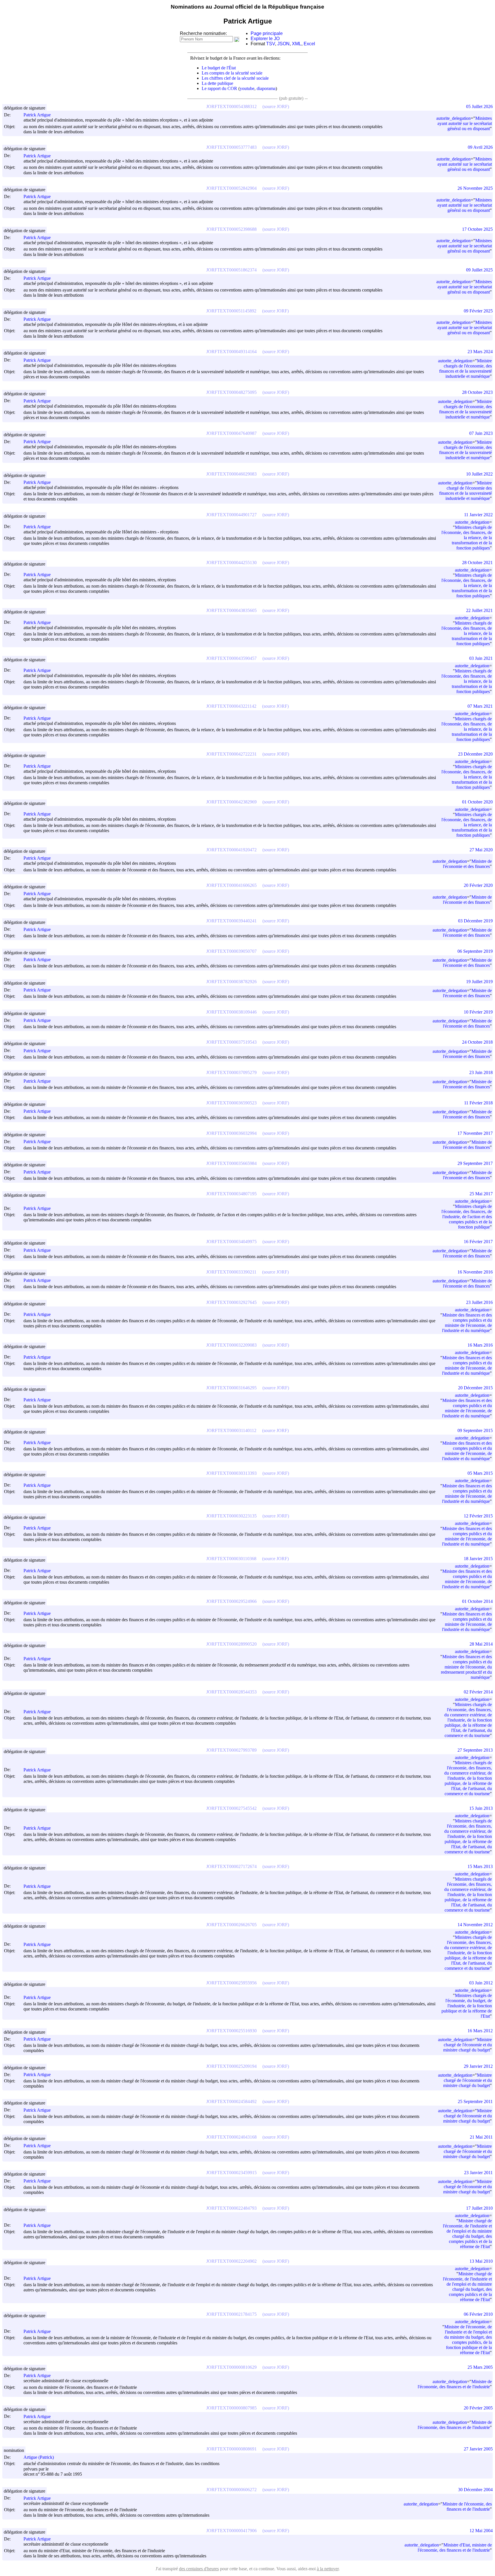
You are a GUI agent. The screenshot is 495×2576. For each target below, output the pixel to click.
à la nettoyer (328, 2569)
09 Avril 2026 (480, 147)
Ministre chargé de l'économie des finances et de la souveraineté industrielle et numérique (465, 491)
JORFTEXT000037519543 (231, 1042)
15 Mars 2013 (480, 1866)
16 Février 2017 (478, 1242)
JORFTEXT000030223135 (231, 1516)
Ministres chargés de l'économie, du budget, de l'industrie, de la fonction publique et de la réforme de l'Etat (467, 2006)
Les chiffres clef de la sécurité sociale (235, 78)
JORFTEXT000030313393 (231, 1473)
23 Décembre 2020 (475, 754)
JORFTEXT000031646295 (231, 1388)
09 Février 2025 (478, 311)
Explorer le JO (265, 39)
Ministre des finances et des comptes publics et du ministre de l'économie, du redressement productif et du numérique (466, 1667)
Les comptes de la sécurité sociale (232, 73)
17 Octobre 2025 (477, 229)
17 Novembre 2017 (475, 1133)
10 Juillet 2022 (479, 474)
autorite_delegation (453, 118)
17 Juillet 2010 (479, 2208)
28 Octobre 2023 (477, 392)
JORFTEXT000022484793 (231, 2208)
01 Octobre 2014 (477, 1601)
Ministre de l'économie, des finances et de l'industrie (455, 2384)
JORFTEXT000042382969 (231, 802)
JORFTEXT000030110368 (231, 1559)
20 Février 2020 (478, 885)
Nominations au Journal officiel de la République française (247, 7)
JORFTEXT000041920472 (231, 850)
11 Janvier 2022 (478, 515)
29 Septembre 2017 (475, 1163)
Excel (309, 44)
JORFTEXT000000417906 (231, 2531)
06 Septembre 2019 (475, 951)
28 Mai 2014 (481, 1644)
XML (297, 44)
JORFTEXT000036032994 (231, 1133)
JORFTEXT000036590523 (231, 1103)
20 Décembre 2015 (475, 1388)
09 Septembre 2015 (475, 1430)
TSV (271, 44)
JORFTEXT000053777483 (231, 147)
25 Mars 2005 (480, 2367)
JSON (283, 44)
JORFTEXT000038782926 (231, 982)
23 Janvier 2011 (478, 2173)
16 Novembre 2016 (475, 1272)
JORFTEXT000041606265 (231, 885)
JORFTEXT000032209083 (231, 1345)
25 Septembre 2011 (475, 2101)
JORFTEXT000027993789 (231, 1750)
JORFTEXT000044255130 (231, 563)
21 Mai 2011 (481, 2137)
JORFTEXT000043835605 (231, 610)
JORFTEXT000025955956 (231, 1983)
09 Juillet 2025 (479, 270)
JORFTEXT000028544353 (231, 1692)
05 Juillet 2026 (479, 106)
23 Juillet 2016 (479, 1302)
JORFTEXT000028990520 (231, 1644)
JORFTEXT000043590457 (231, 658)
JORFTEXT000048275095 (231, 392)
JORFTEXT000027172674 (231, 1866)
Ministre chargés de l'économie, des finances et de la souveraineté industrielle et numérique (465, 368)
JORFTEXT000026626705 (231, 1925)
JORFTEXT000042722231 (231, 754)
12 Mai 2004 (481, 2531)
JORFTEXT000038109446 (231, 1012)
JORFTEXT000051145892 (231, 311)
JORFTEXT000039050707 (231, 951)
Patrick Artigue (37, 115)
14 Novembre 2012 (475, 1925)
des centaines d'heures (199, 2569)
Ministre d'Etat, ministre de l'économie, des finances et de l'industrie (455, 2547)
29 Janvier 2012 (478, 2066)
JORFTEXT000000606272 (231, 2490)
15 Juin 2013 (481, 1808)
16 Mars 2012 (480, 2031)
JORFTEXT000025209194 (231, 2066)
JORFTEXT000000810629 (231, 2367)
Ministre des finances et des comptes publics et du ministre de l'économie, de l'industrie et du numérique (467, 1323)
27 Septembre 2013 (475, 1750)
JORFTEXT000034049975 (231, 1242)
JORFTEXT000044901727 (231, 515)
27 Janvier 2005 (478, 2449)
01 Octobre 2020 (477, 802)
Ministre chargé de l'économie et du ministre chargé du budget (467, 2045)
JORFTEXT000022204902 (231, 2261)
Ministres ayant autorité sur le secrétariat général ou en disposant (465, 123)
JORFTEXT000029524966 (231, 1601)
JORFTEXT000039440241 (231, 921)
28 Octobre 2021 (477, 563)
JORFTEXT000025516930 (231, 2031)
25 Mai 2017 (481, 1194)
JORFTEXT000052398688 (231, 229)
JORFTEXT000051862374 (231, 270)
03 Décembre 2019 (475, 921)
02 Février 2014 (478, 1692)
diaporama (266, 88)
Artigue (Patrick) (39, 2457)
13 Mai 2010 (481, 2261)
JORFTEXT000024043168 (231, 2137)
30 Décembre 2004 (475, 2490)
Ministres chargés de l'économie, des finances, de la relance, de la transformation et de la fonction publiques (467, 538)
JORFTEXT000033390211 (231, 1272)
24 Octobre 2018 (477, 1042)
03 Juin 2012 (481, 1983)
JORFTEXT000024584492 (231, 2101)
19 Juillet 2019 (479, 982)
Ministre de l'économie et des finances (467, 864)
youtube (247, 88)
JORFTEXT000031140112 (231, 1430)
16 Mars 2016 (480, 1345)
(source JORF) (276, 106)
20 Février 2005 (478, 2408)
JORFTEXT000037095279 (231, 1072)
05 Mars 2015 (480, 1473)
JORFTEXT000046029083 (231, 474)
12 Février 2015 (478, 1516)
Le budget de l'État (219, 68)
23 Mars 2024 (480, 352)
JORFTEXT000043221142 (231, 706)
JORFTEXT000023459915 (231, 2173)
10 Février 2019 (478, 1012)
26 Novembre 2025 (475, 188)
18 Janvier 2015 (478, 1559)
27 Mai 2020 (481, 850)
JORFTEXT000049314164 (231, 352)
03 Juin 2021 (481, 658)
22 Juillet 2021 (479, 610)
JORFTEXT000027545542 (231, 1808)
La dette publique (217, 83)
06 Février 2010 (478, 2314)
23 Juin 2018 (481, 1072)
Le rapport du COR (219, 88)
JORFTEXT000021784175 (231, 2314)
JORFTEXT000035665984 (231, 1163)
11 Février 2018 (478, 1103)
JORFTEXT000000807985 (231, 2408)
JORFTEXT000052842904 (231, 188)
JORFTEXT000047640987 (231, 433)
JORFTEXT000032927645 (231, 1302)
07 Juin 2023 (481, 433)
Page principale (267, 33)
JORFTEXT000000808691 (231, 2449)
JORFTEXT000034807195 (231, 1194)
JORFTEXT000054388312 (231, 106)
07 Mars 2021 (480, 706)
